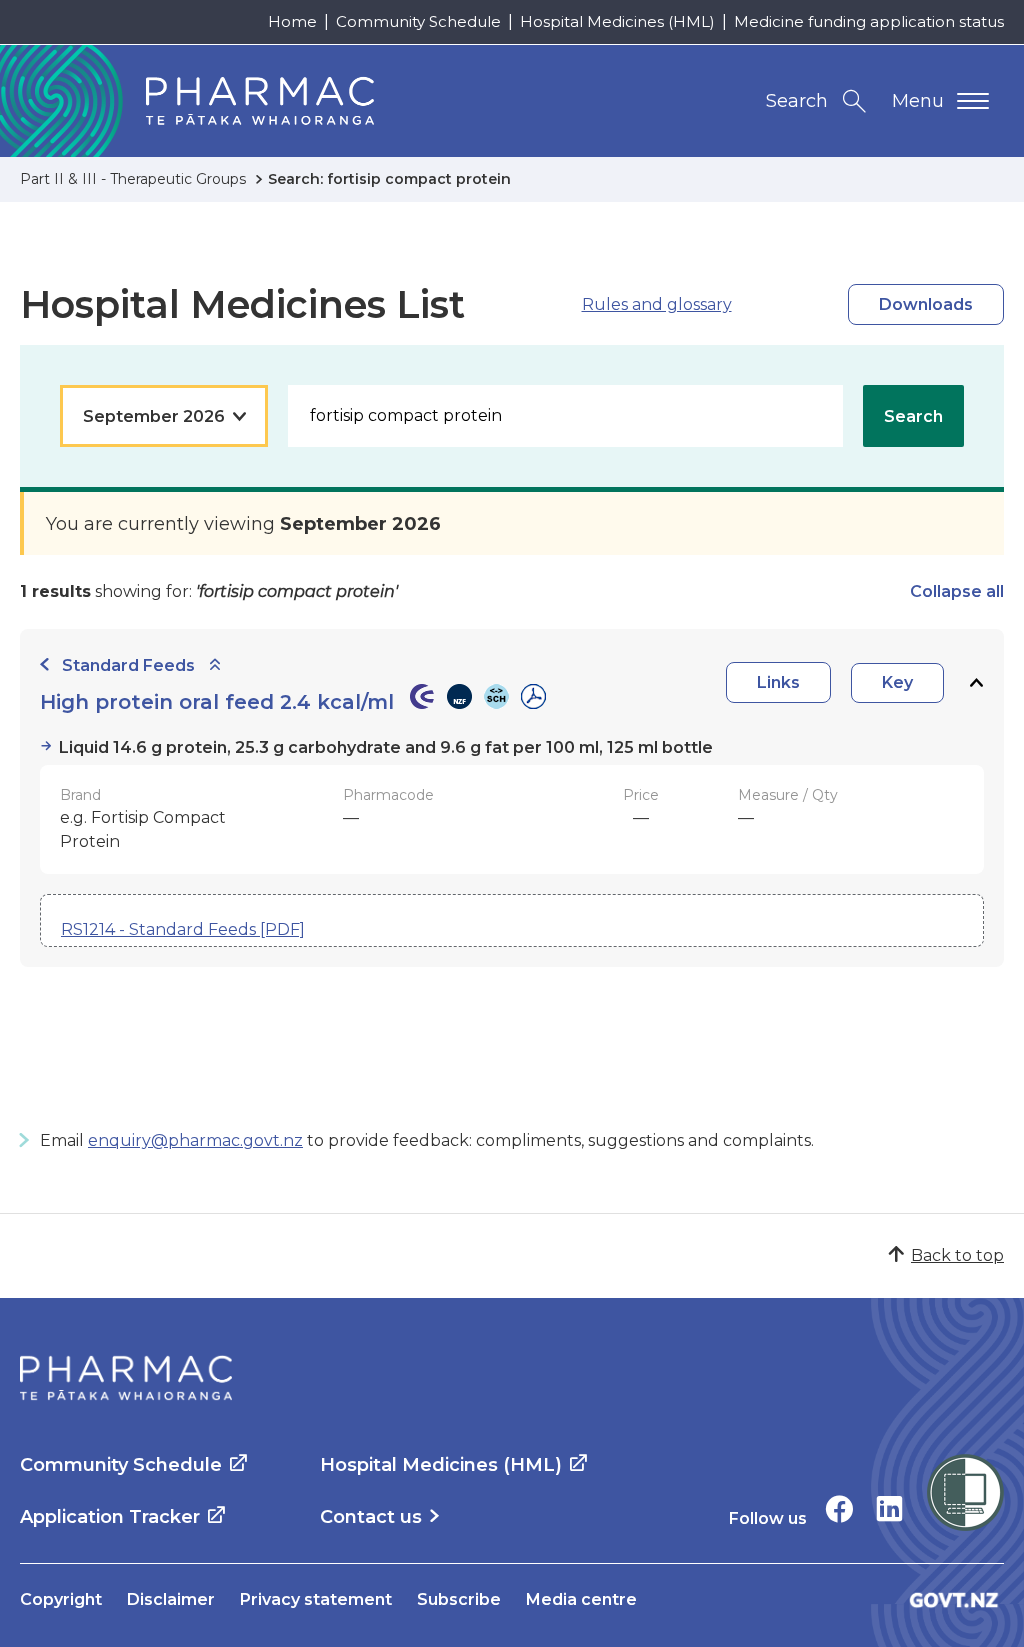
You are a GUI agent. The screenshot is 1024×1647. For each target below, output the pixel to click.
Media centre (581, 1599)
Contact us (371, 1517)
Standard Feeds (128, 665)
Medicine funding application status (869, 21)
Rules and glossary (657, 304)
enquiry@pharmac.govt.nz (195, 1140)
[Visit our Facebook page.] (839, 1508)
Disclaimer (171, 1599)
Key (897, 682)
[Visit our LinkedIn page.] (889, 1508)
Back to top (957, 1255)
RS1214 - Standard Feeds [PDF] (183, 929)
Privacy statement (316, 1599)
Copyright (61, 1599)
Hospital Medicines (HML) (617, 21)
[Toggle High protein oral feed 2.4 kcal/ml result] (976, 682)
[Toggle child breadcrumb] (215, 665)
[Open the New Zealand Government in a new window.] (954, 1599)
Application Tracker (110, 1517)
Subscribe (459, 1599)
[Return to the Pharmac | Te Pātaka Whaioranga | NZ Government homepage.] (126, 1378)
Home (292, 21)
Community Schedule (418, 21)
